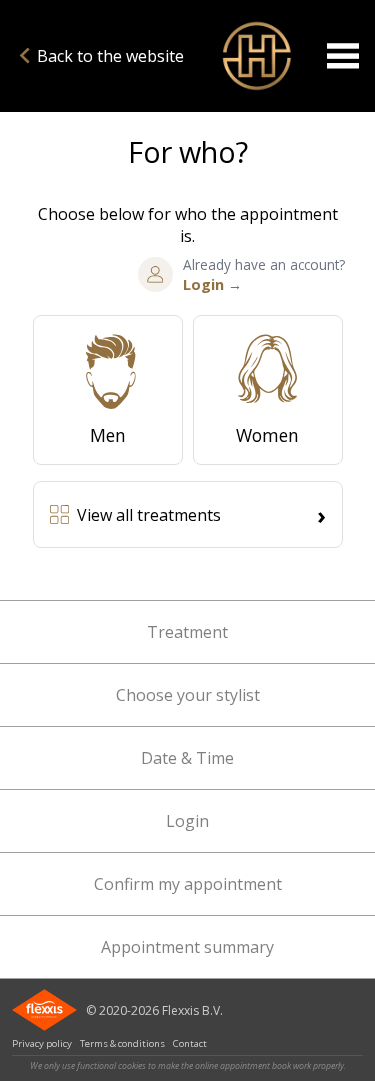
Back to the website (110, 56)
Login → (212, 284)
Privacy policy (42, 1043)
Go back (256, 56)
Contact (190, 1043)
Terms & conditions (122, 1043)
